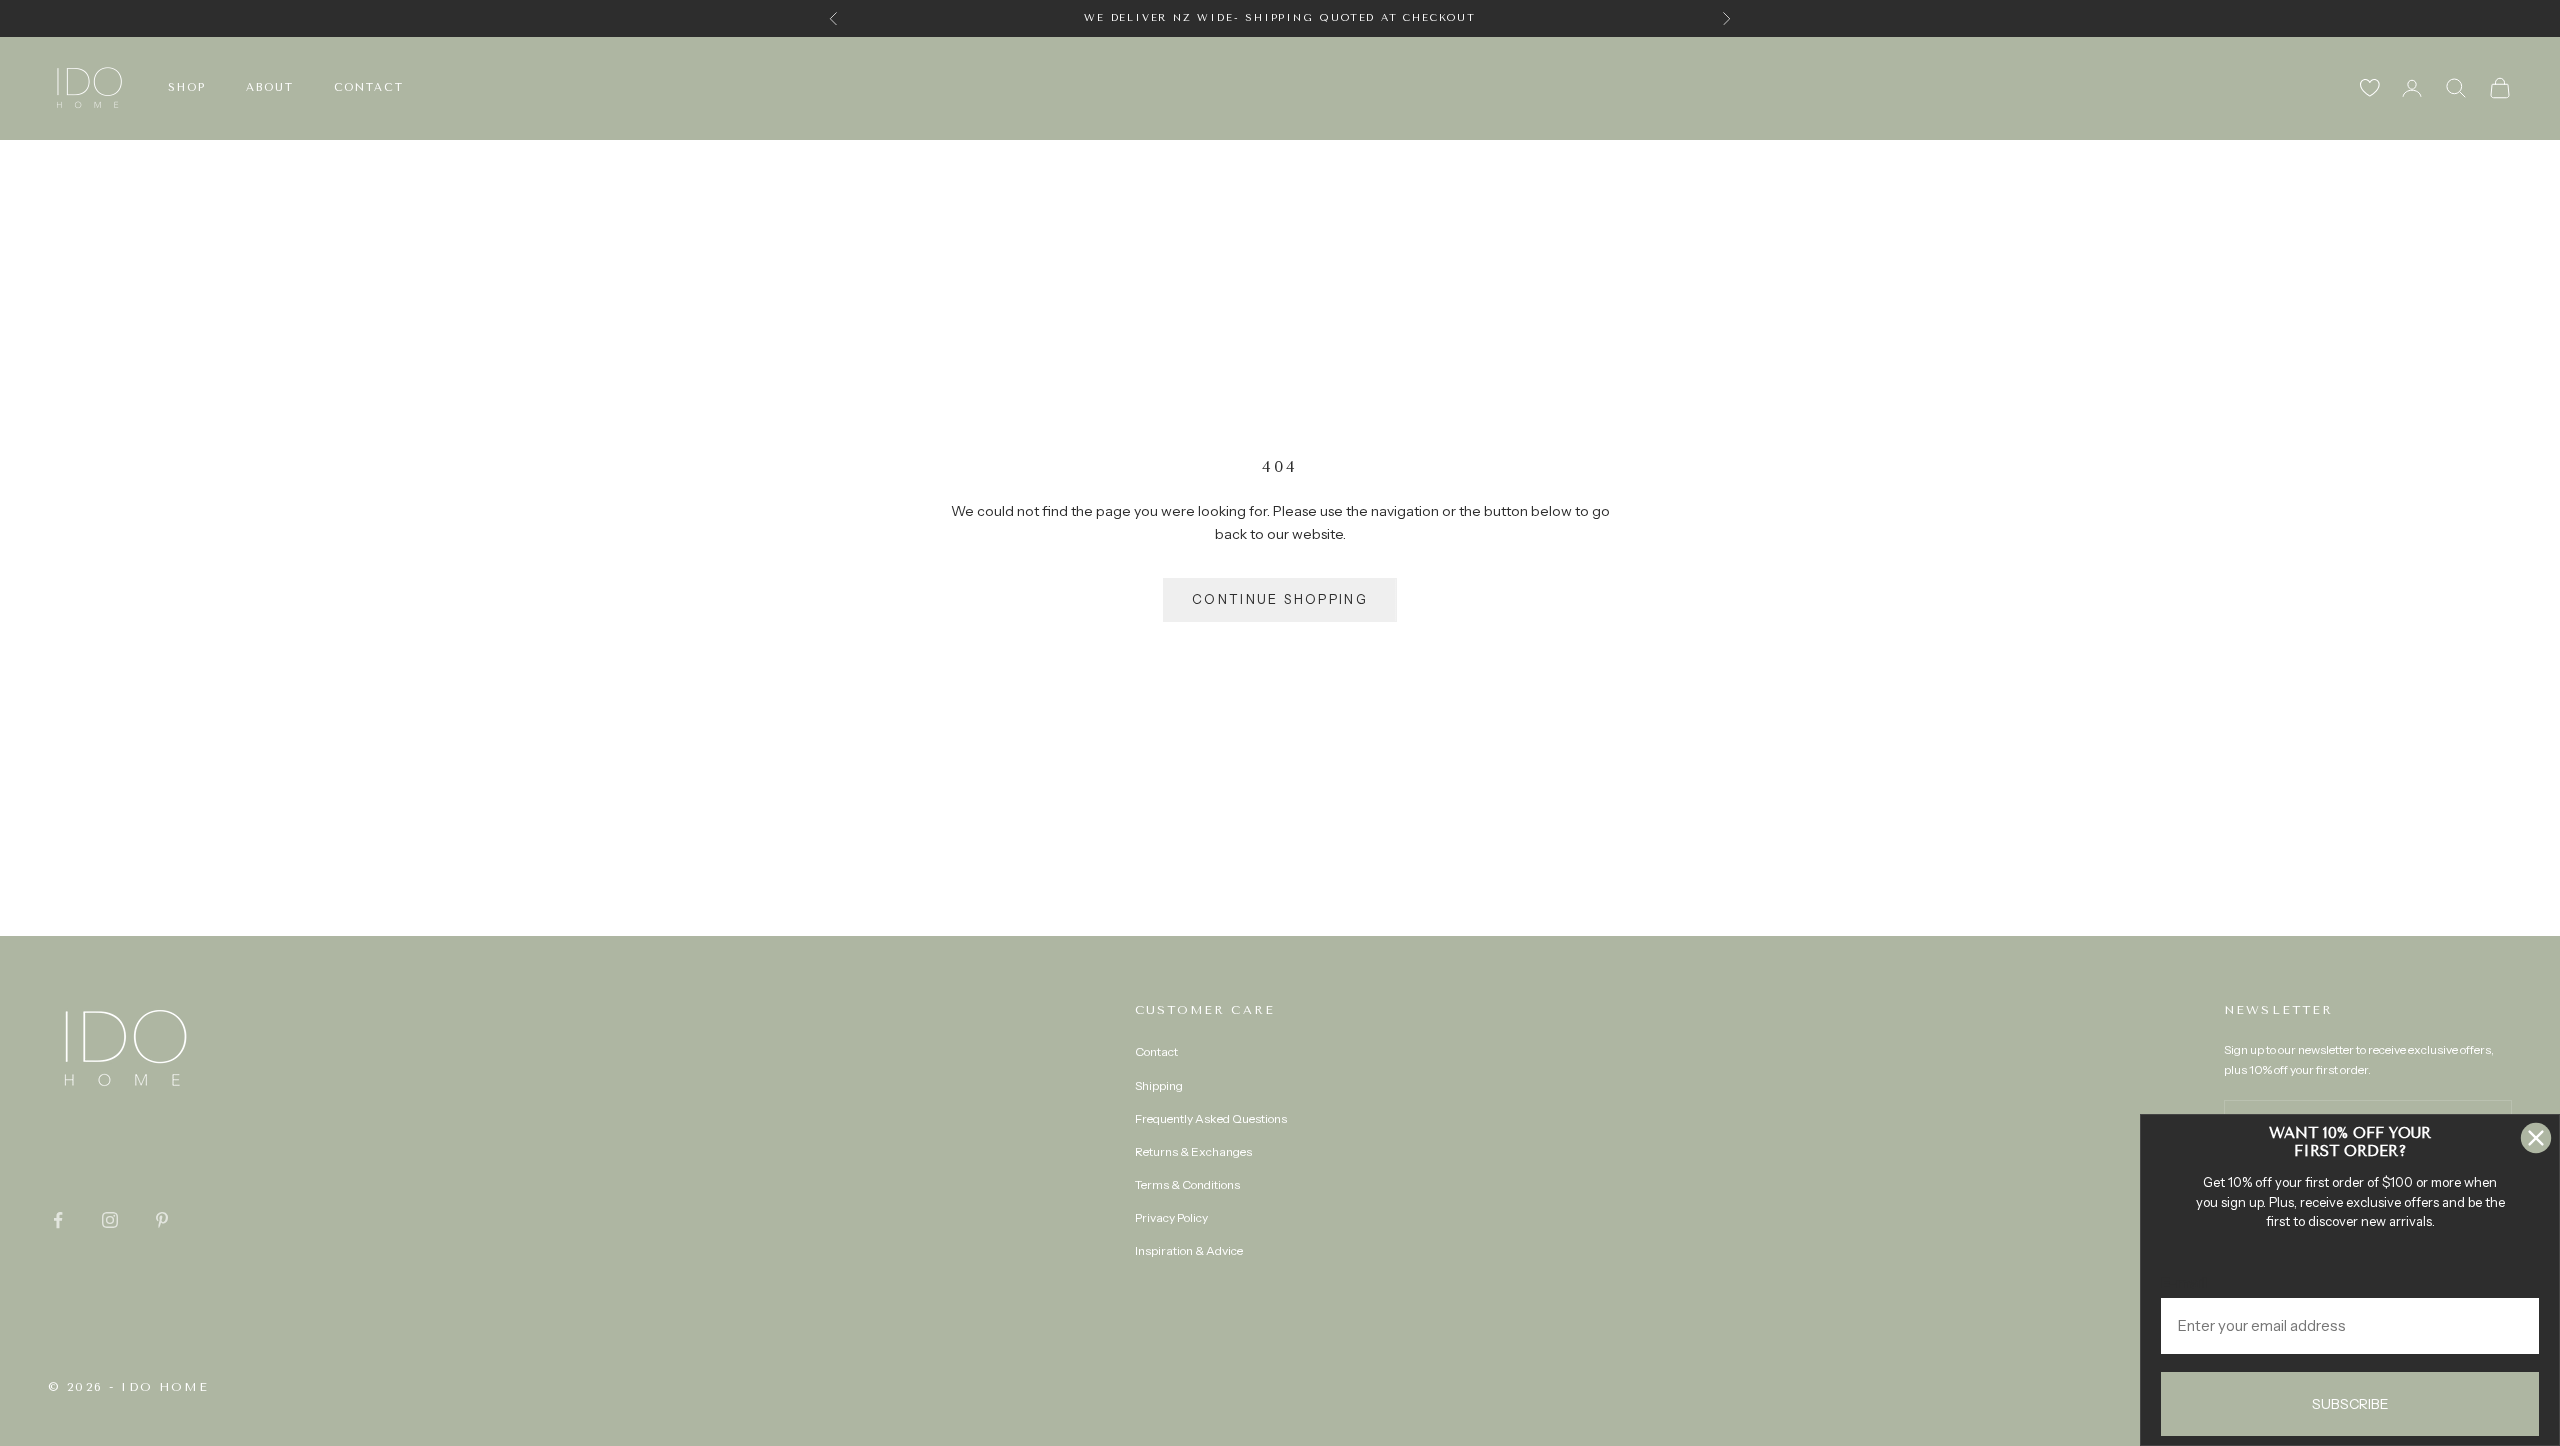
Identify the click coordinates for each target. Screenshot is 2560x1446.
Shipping (1159, 1085)
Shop (187, 87)
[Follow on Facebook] (58, 1220)
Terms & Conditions (1187, 1184)
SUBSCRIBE (2350, 1404)
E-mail (2184, 1282)
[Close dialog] (2536, 1138)
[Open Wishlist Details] (2370, 88)
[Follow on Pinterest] (162, 1220)
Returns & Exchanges (1193, 1151)
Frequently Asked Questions (1211, 1118)
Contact (369, 87)
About (270, 87)
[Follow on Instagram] (110, 1220)
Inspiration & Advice (1189, 1250)
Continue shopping (1280, 599)
